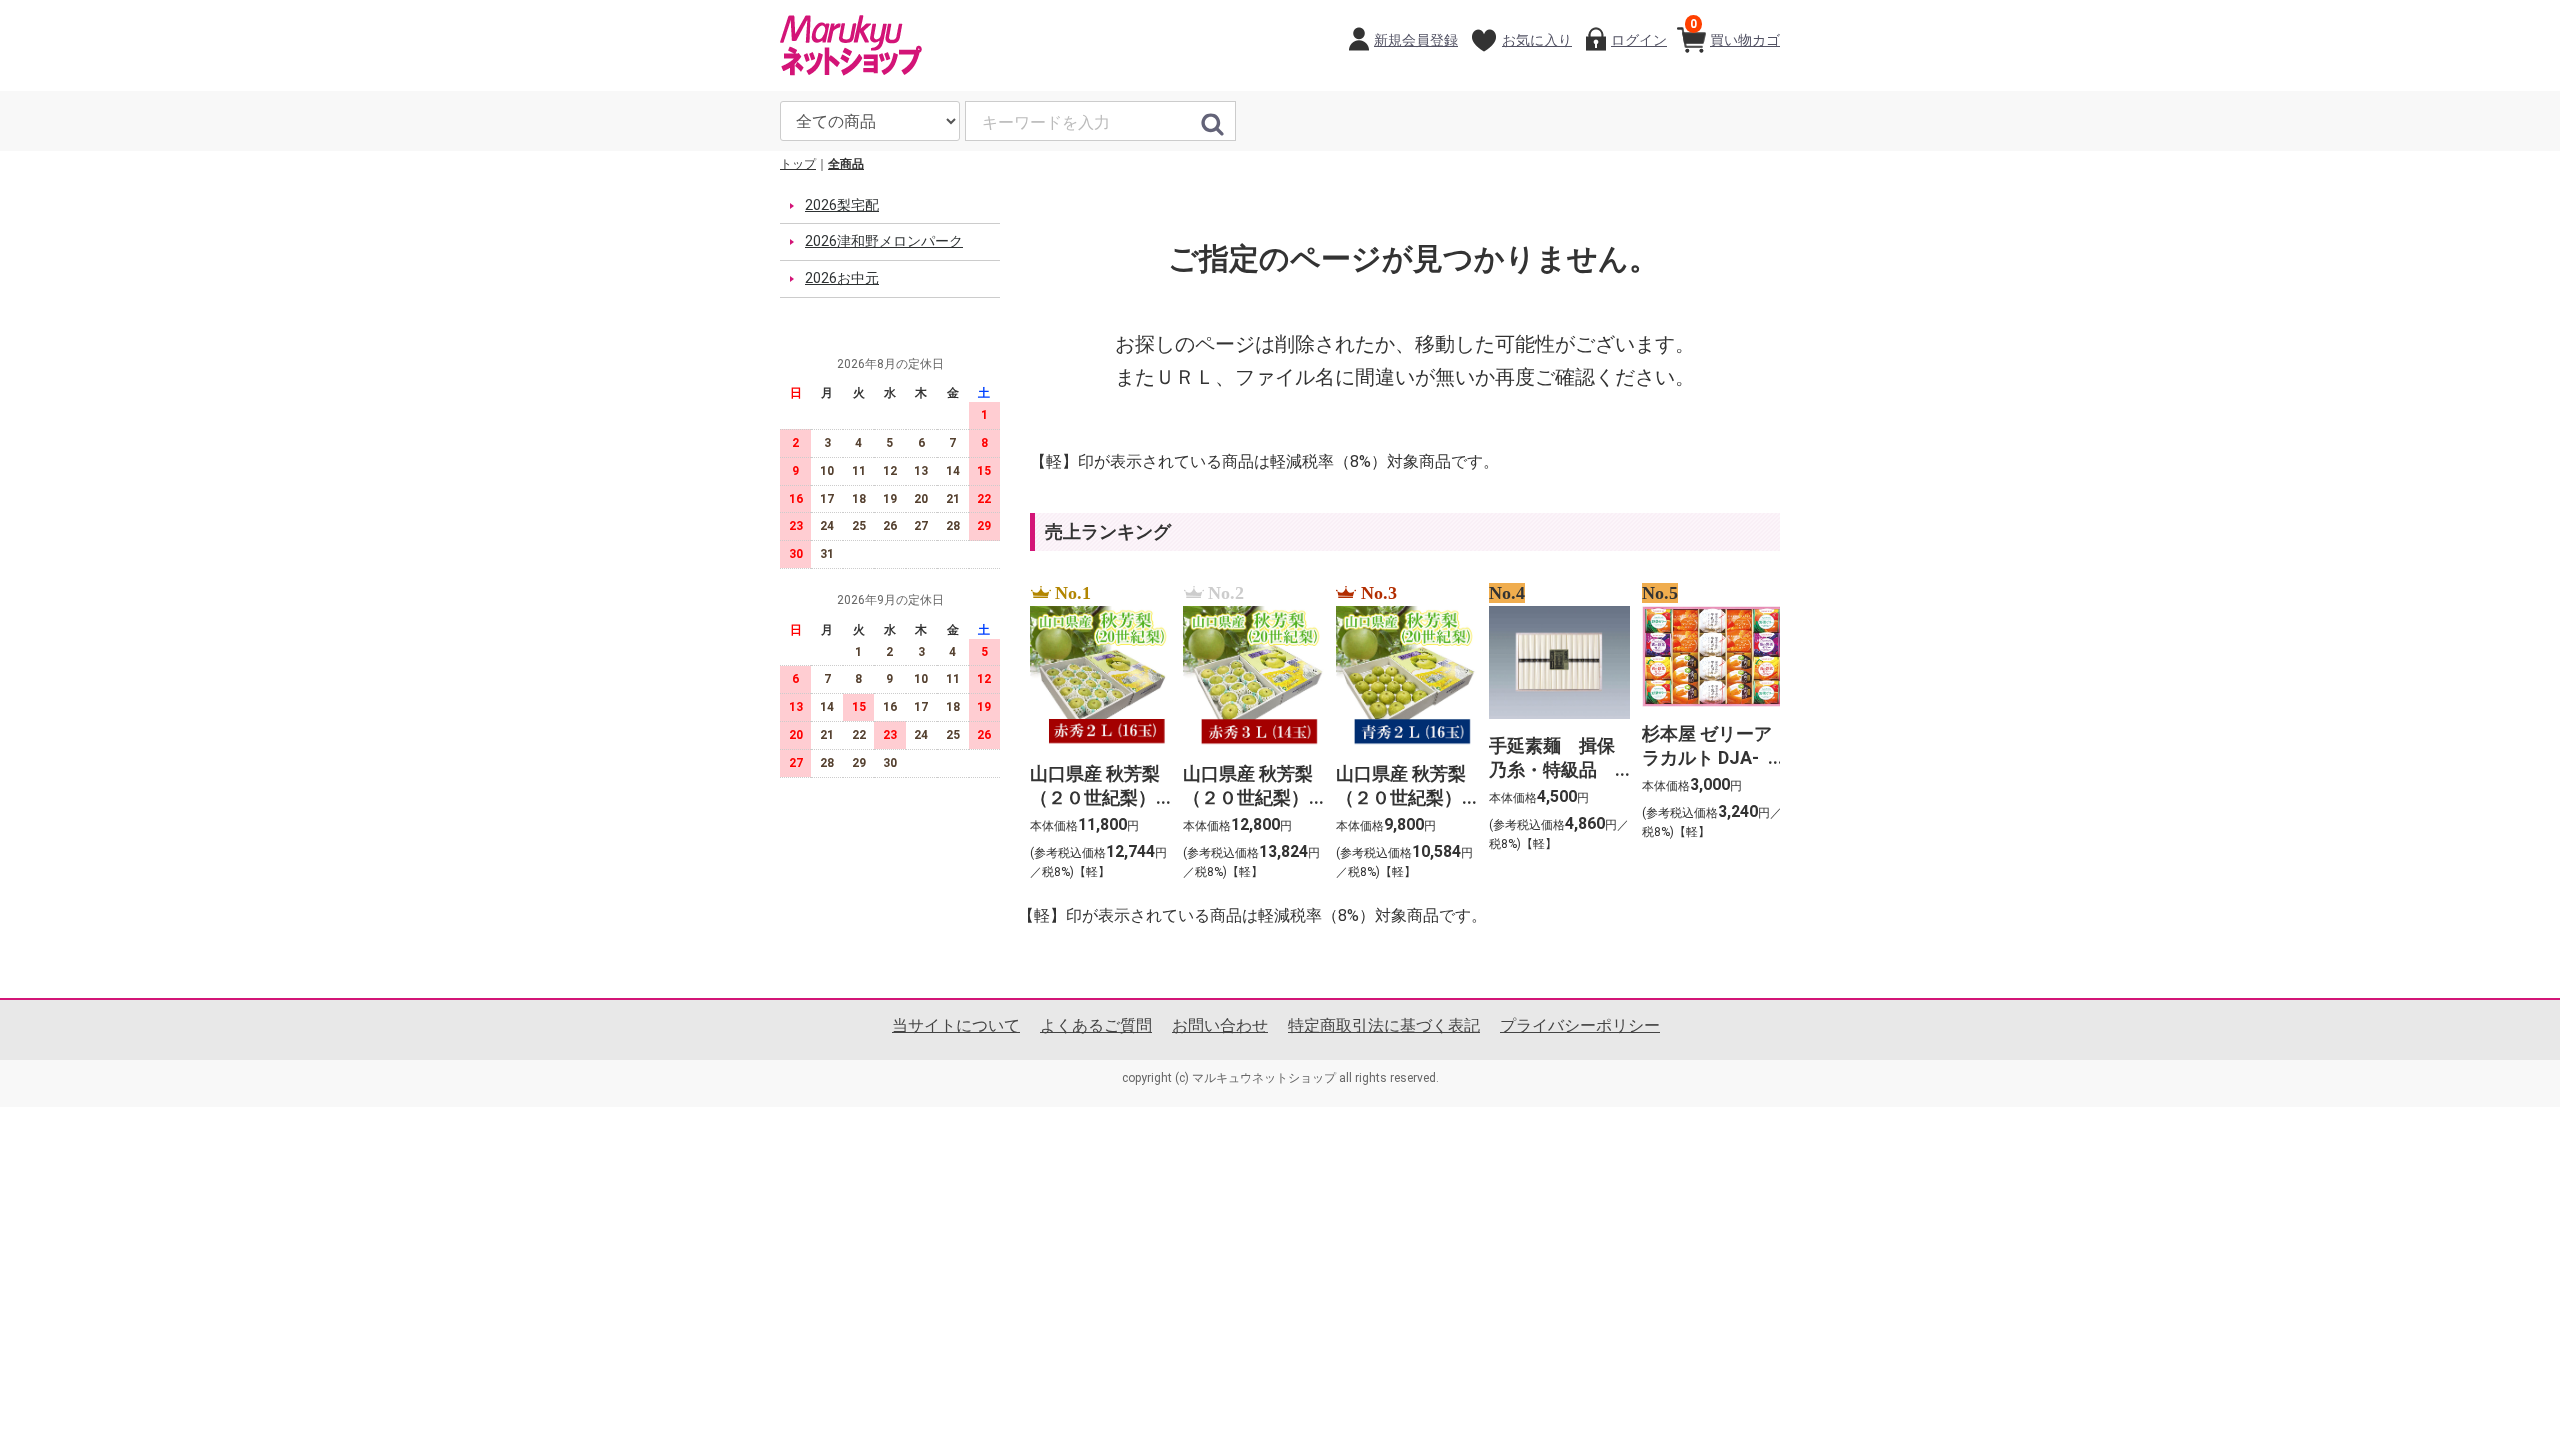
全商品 (846, 164)
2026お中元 (842, 278)
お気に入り (1537, 40)
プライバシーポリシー (1580, 1025)
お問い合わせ (1220, 1025)
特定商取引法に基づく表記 (1384, 1025)
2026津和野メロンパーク (884, 241)
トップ (798, 164)
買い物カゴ (1735, 32)
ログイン (1639, 40)
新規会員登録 (1416, 40)
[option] (1094, 733)
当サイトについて (956, 1025)
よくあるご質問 (1096, 1025)
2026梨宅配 (842, 205)
